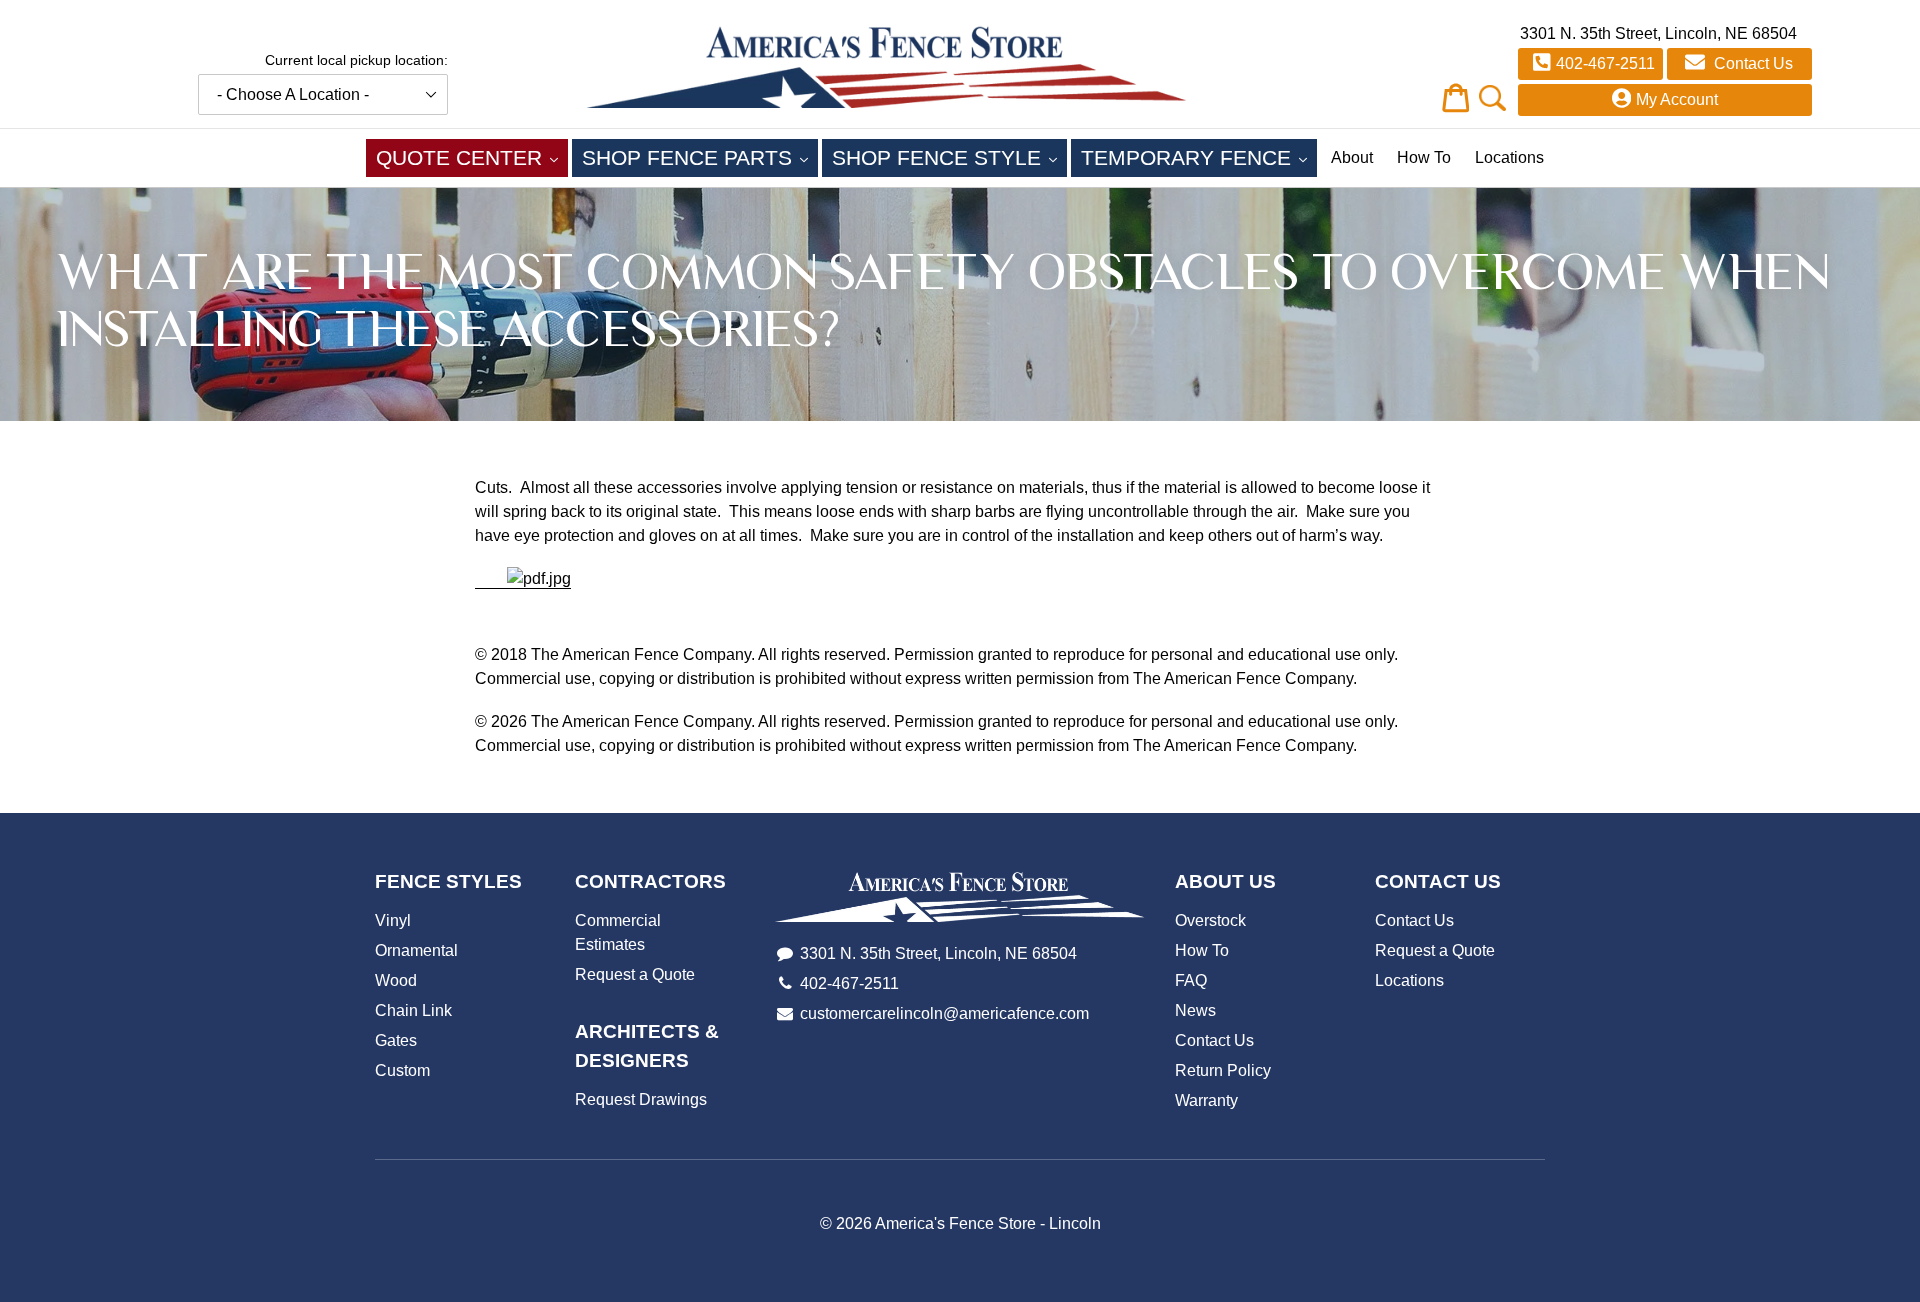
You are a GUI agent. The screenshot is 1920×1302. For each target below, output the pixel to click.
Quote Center (472, 157)
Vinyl (393, 920)
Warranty (1206, 1100)
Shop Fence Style (949, 157)
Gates (396, 1040)
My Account (1677, 99)
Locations (1509, 157)
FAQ (1191, 980)
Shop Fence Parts (700, 157)
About (1352, 157)
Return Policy (1223, 1070)
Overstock (1210, 920)
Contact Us (1751, 63)
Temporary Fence (1199, 157)
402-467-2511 (1605, 63)
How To (1424, 157)
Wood (396, 980)
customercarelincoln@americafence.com (944, 1013)
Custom (402, 1070)
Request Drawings (641, 1099)
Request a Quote (635, 974)
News (1195, 1010)
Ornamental (416, 950)
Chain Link (413, 1010)
